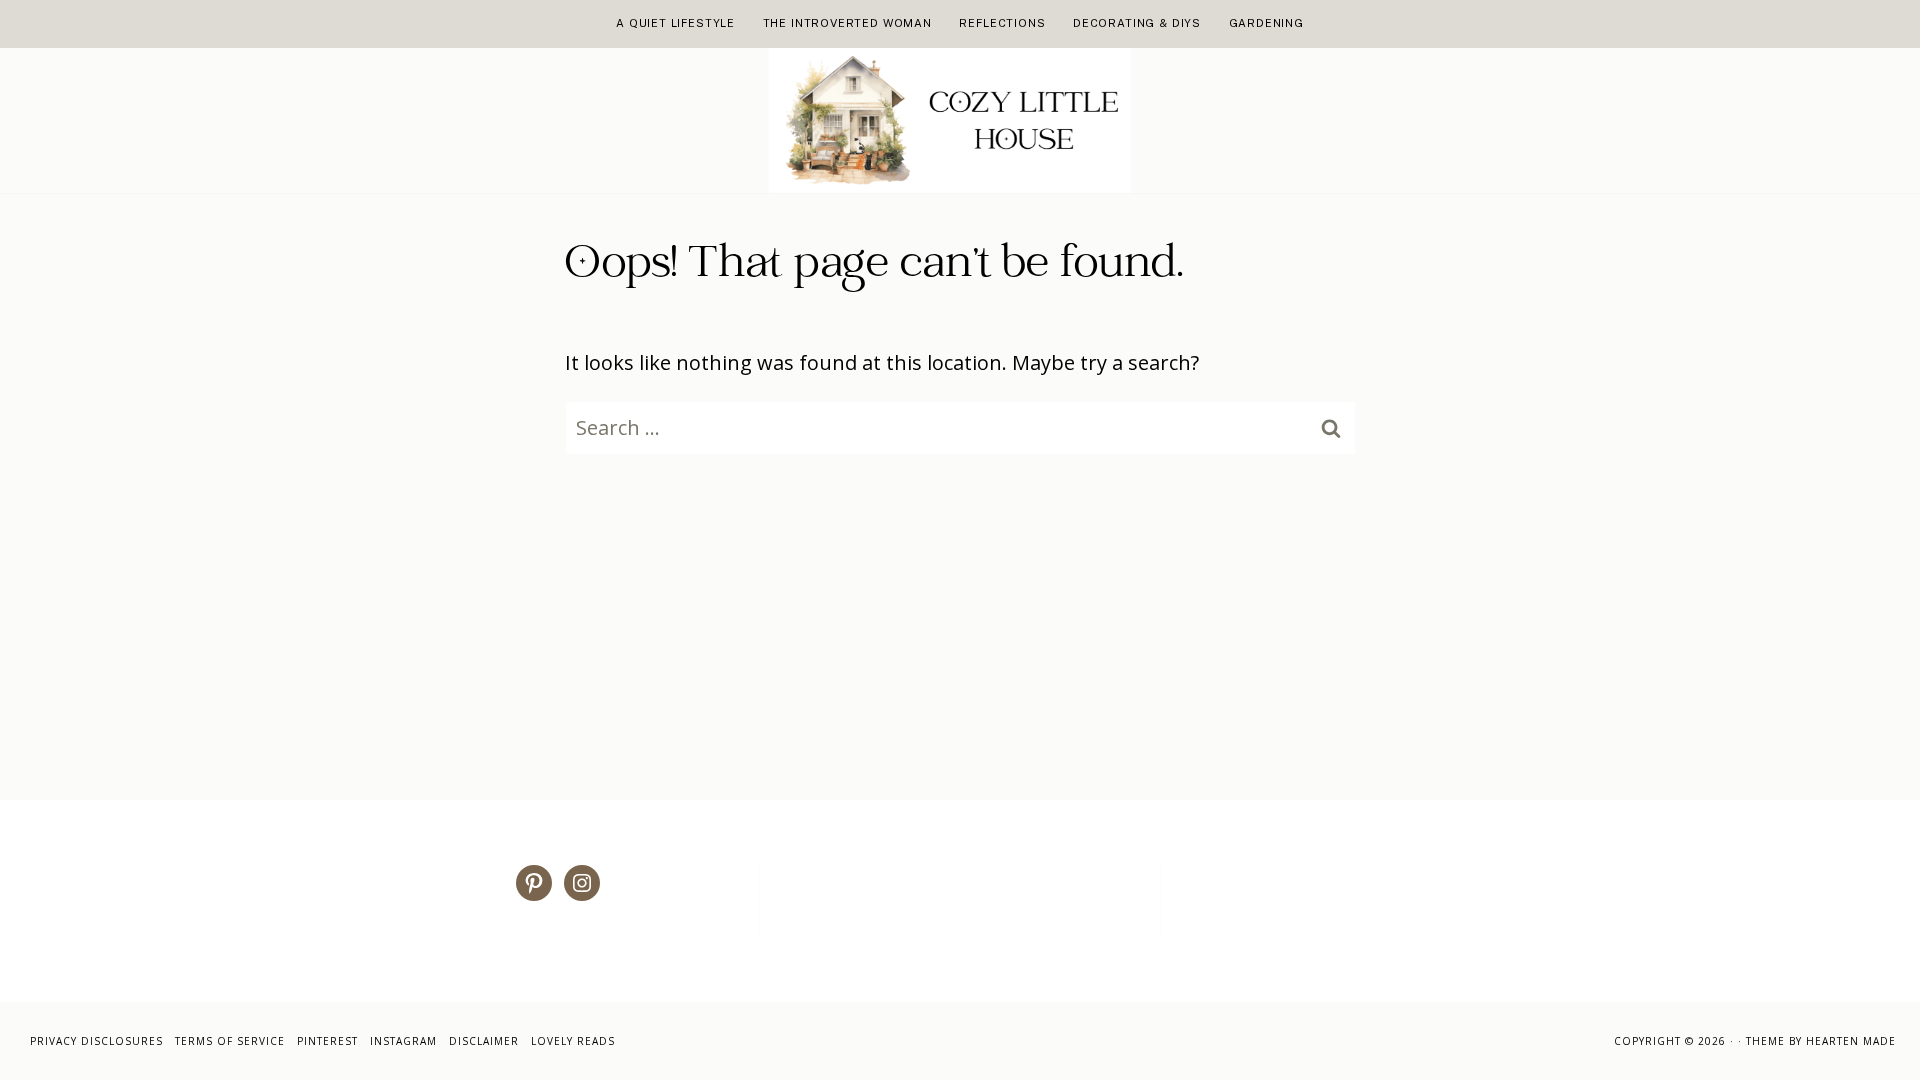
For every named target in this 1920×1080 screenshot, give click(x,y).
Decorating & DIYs (1137, 23)
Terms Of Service (230, 1041)
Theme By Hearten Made (1821, 1041)
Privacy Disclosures (96, 1041)
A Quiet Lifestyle (675, 23)
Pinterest (327, 1041)
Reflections (1002, 23)
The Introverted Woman (847, 23)
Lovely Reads (573, 1041)
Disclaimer (484, 1041)
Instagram (403, 1041)
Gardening (1266, 23)
